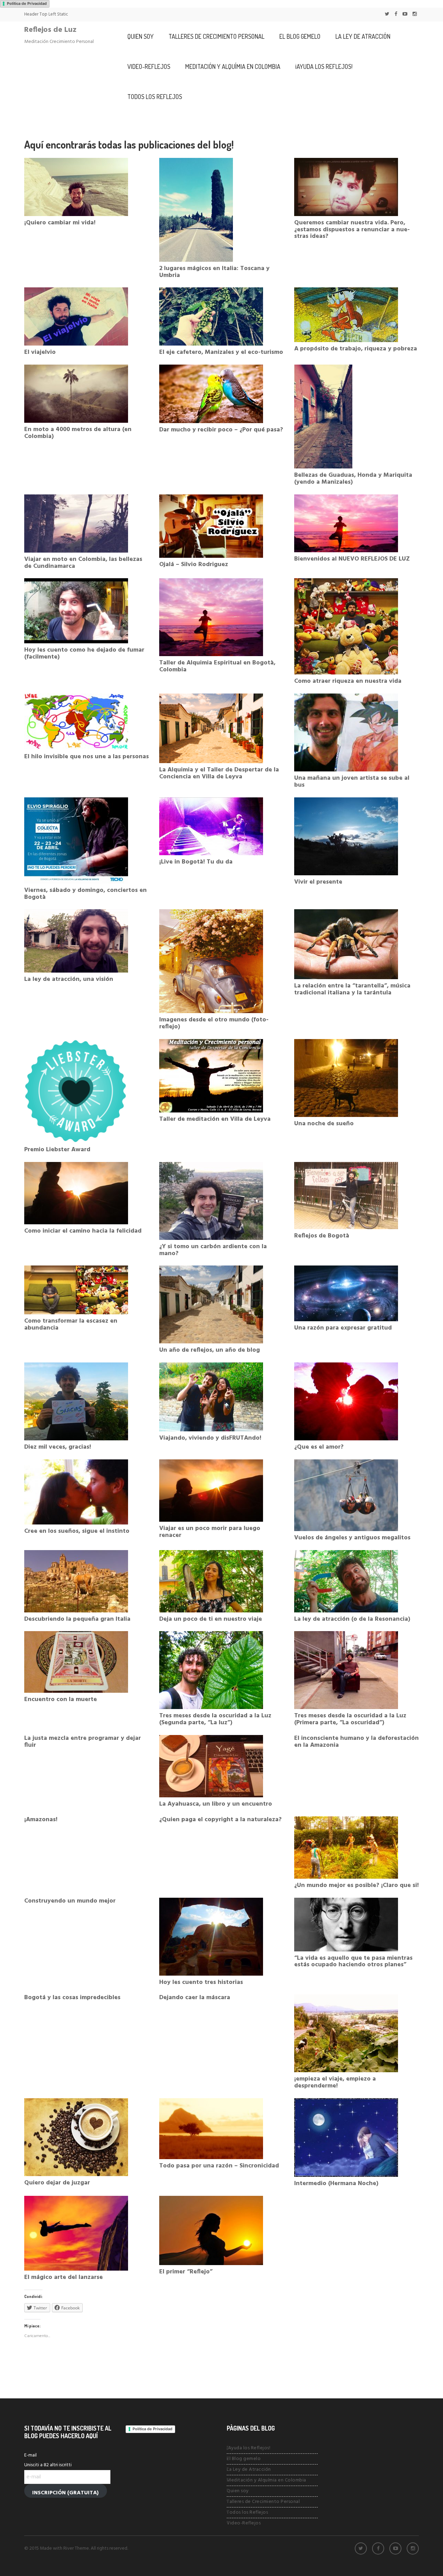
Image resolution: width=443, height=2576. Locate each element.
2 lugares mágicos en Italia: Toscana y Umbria (214, 272)
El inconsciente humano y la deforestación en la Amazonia (356, 1742)
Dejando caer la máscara (195, 1998)
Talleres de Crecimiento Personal (216, 36)
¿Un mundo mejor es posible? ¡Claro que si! (356, 1885)
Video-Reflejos (149, 66)
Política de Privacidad (27, 3)
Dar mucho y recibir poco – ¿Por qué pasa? (221, 430)
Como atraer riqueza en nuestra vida (348, 681)
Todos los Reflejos (155, 97)
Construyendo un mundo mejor (70, 1901)
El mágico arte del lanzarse (64, 2277)
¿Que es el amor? (319, 1447)
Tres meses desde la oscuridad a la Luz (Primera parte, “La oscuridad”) (350, 1719)
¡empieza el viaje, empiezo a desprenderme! (335, 2082)
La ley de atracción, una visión (69, 979)
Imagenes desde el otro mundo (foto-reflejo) (214, 1023)
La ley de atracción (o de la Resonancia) (352, 1619)
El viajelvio (40, 352)
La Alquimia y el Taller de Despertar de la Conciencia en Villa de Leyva (219, 773)
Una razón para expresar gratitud (343, 1328)
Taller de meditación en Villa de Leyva (215, 1119)
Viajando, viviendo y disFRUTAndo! (210, 1438)
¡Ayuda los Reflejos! (324, 66)
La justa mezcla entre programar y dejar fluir (83, 1742)
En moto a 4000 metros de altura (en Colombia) (78, 433)
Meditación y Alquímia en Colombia (233, 66)
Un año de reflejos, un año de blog (210, 1350)
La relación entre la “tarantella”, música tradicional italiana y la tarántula (352, 989)
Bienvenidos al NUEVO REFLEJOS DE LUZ (352, 559)
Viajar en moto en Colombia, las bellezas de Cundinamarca (83, 563)
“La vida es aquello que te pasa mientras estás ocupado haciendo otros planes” (353, 1962)
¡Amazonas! (41, 1820)
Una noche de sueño (324, 1124)
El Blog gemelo (300, 36)
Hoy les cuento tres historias (201, 1982)
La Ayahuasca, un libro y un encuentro (216, 1804)
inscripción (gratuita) (65, 2493)
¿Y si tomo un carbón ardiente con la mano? (213, 1250)
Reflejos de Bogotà (322, 1236)
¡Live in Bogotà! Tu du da (196, 862)
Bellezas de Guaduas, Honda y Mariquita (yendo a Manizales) (353, 479)
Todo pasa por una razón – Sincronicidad (219, 2166)
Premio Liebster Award (57, 1150)
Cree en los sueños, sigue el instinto (77, 1531)
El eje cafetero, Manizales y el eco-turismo (221, 352)
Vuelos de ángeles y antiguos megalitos (352, 1538)
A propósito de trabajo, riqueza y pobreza (356, 349)
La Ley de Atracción (363, 36)
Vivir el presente (318, 882)
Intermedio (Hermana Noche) (336, 2184)
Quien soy (141, 36)
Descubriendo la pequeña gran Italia (77, 1619)
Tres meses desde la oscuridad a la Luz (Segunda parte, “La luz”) (215, 1719)
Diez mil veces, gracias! (58, 1447)
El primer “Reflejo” (186, 2272)
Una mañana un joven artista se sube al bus (352, 782)
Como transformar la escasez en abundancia (71, 1325)
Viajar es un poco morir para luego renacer (210, 1532)
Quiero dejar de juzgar (57, 2183)
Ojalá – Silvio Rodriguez (194, 565)
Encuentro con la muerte (61, 1700)
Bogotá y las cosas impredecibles (72, 1998)
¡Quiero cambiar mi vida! (60, 223)
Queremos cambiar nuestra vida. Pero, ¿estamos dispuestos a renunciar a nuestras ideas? (352, 230)
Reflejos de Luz (50, 30)
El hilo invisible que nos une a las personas (87, 757)
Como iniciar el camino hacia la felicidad (83, 1231)
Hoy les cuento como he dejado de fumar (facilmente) (84, 654)
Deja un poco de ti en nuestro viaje (211, 1619)
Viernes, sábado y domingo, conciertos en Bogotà (85, 894)
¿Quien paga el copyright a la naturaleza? (220, 1820)
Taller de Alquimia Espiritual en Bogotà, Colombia (217, 666)
